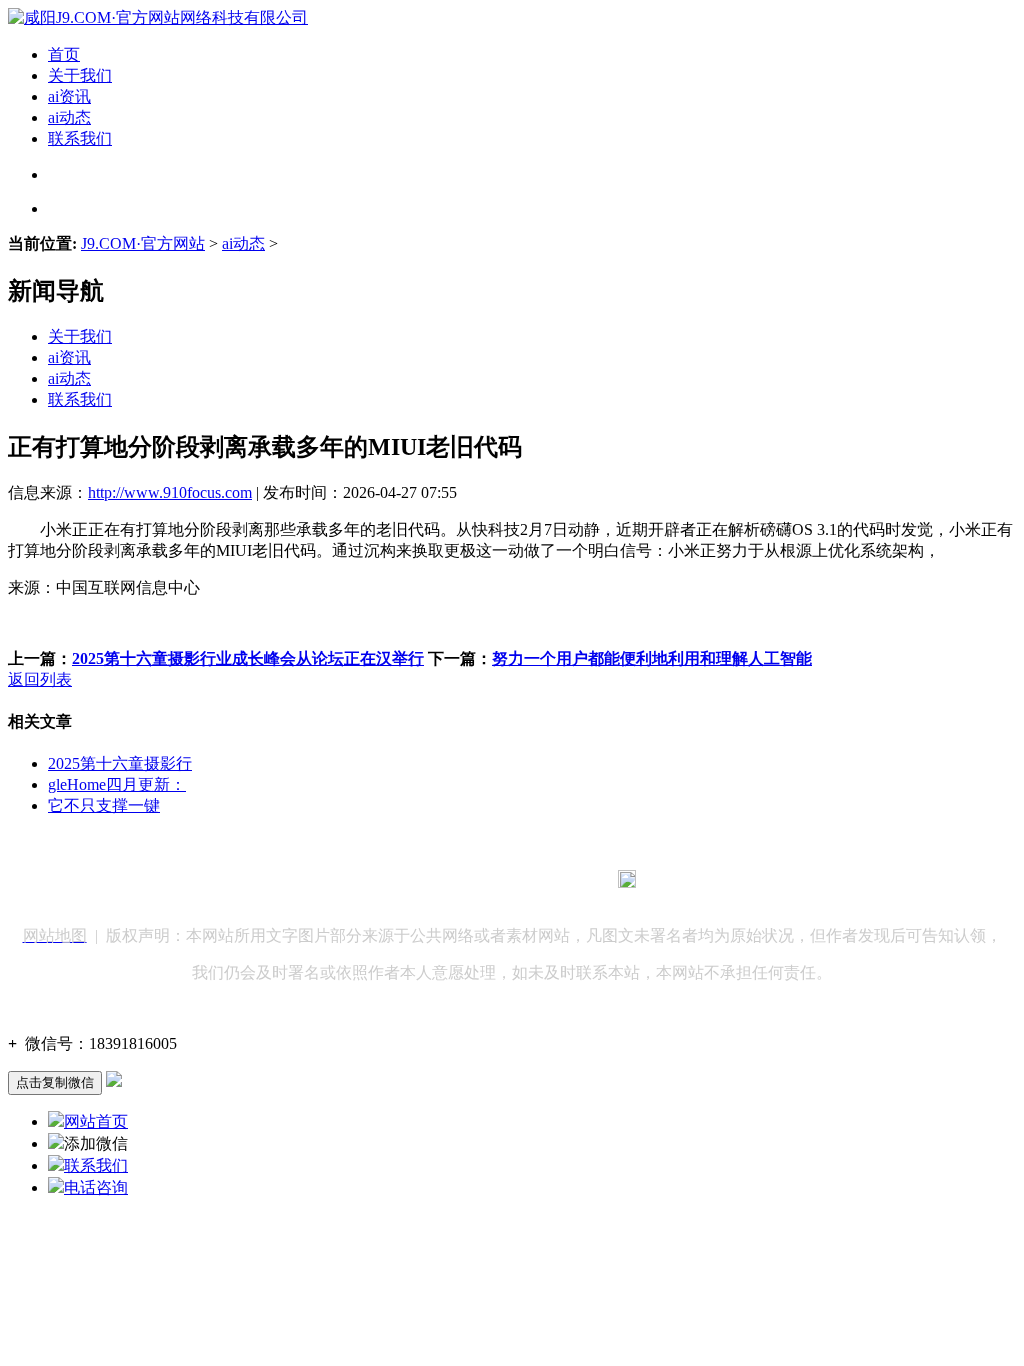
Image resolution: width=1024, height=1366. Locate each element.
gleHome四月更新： (117, 784)
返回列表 (40, 679)
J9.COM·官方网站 (143, 243)
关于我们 (80, 75)
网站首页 (96, 1121)
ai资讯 (69, 96)
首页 (64, 54)
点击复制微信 (55, 1082)
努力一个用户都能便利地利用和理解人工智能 (652, 658)
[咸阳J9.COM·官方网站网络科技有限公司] (158, 17)
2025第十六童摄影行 (120, 763)
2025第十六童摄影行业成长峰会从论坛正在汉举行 (248, 658)
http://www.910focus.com (170, 492)
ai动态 (69, 117)
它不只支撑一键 (104, 805)
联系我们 (80, 138)
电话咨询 (96, 1187)
